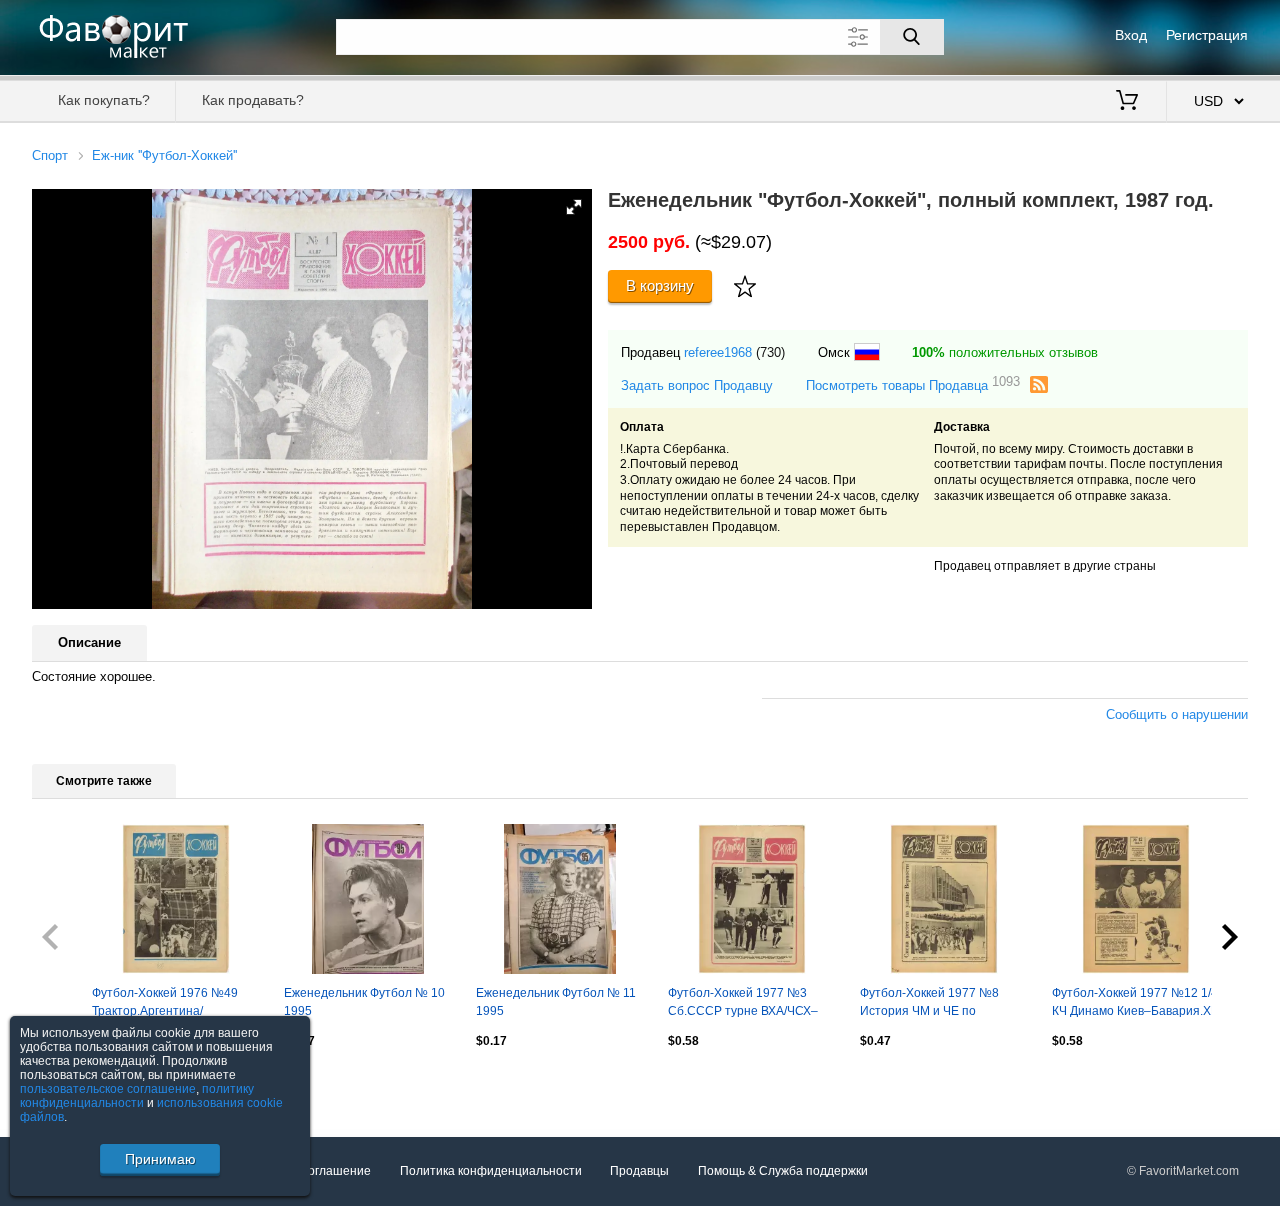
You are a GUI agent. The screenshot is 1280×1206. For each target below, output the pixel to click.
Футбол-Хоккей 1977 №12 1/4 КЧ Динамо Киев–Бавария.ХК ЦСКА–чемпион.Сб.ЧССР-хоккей (1135, 1004)
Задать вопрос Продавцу (697, 385)
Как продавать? (253, 100)
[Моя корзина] (1127, 102)
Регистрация (1207, 35)
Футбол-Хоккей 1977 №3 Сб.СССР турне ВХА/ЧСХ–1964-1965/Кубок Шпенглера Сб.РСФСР (749, 1004)
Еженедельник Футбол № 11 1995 (556, 1002)
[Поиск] (912, 37)
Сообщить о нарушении (1177, 714)
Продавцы (639, 1171)
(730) (770, 352)
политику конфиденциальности (137, 1096)
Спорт (50, 155)
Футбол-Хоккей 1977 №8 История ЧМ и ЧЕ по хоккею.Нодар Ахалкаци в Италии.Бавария (932, 1004)
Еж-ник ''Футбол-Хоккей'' (164, 155)
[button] (574, 207)
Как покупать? (104, 100)
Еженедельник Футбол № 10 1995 (364, 1002)
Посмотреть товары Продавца (913, 384)
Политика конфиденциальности (491, 1171)
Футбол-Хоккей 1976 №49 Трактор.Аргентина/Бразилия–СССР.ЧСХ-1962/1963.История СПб (176, 1004)
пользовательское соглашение (108, 1089)
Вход (1131, 35)
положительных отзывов (1005, 352)
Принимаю (160, 1159)
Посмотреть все (77, 1084)
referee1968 (718, 352)
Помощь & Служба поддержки (783, 1171)
